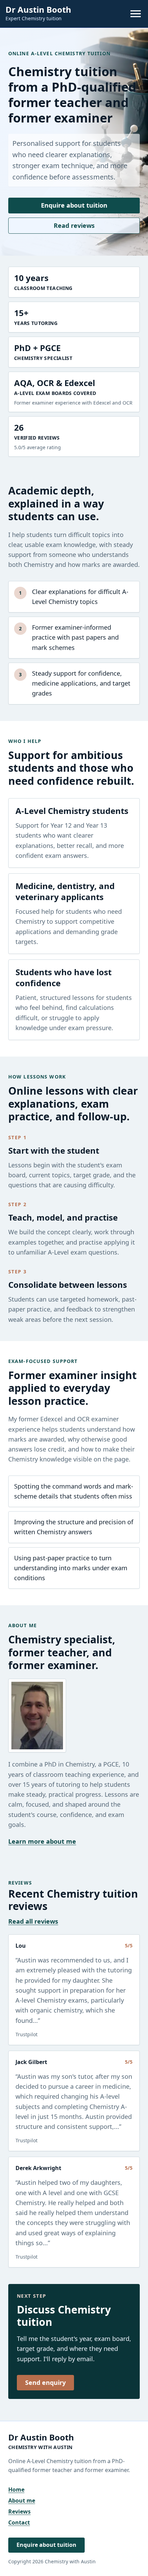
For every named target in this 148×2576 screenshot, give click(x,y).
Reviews (19, 2511)
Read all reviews (33, 1921)
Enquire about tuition (74, 205)
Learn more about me (42, 1841)
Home (16, 2490)
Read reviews (74, 225)
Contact (19, 2522)
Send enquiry (45, 2382)
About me (22, 2501)
